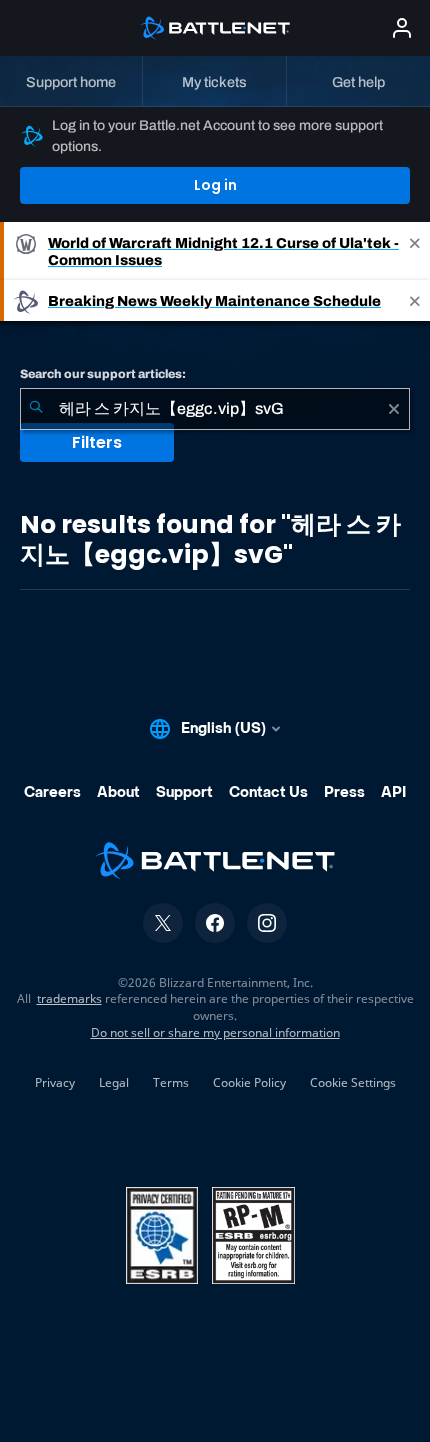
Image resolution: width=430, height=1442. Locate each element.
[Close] (415, 251)
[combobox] (215, 409)
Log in (215, 185)
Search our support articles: (103, 374)
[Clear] (394, 409)
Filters (97, 442)
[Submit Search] (36, 409)
